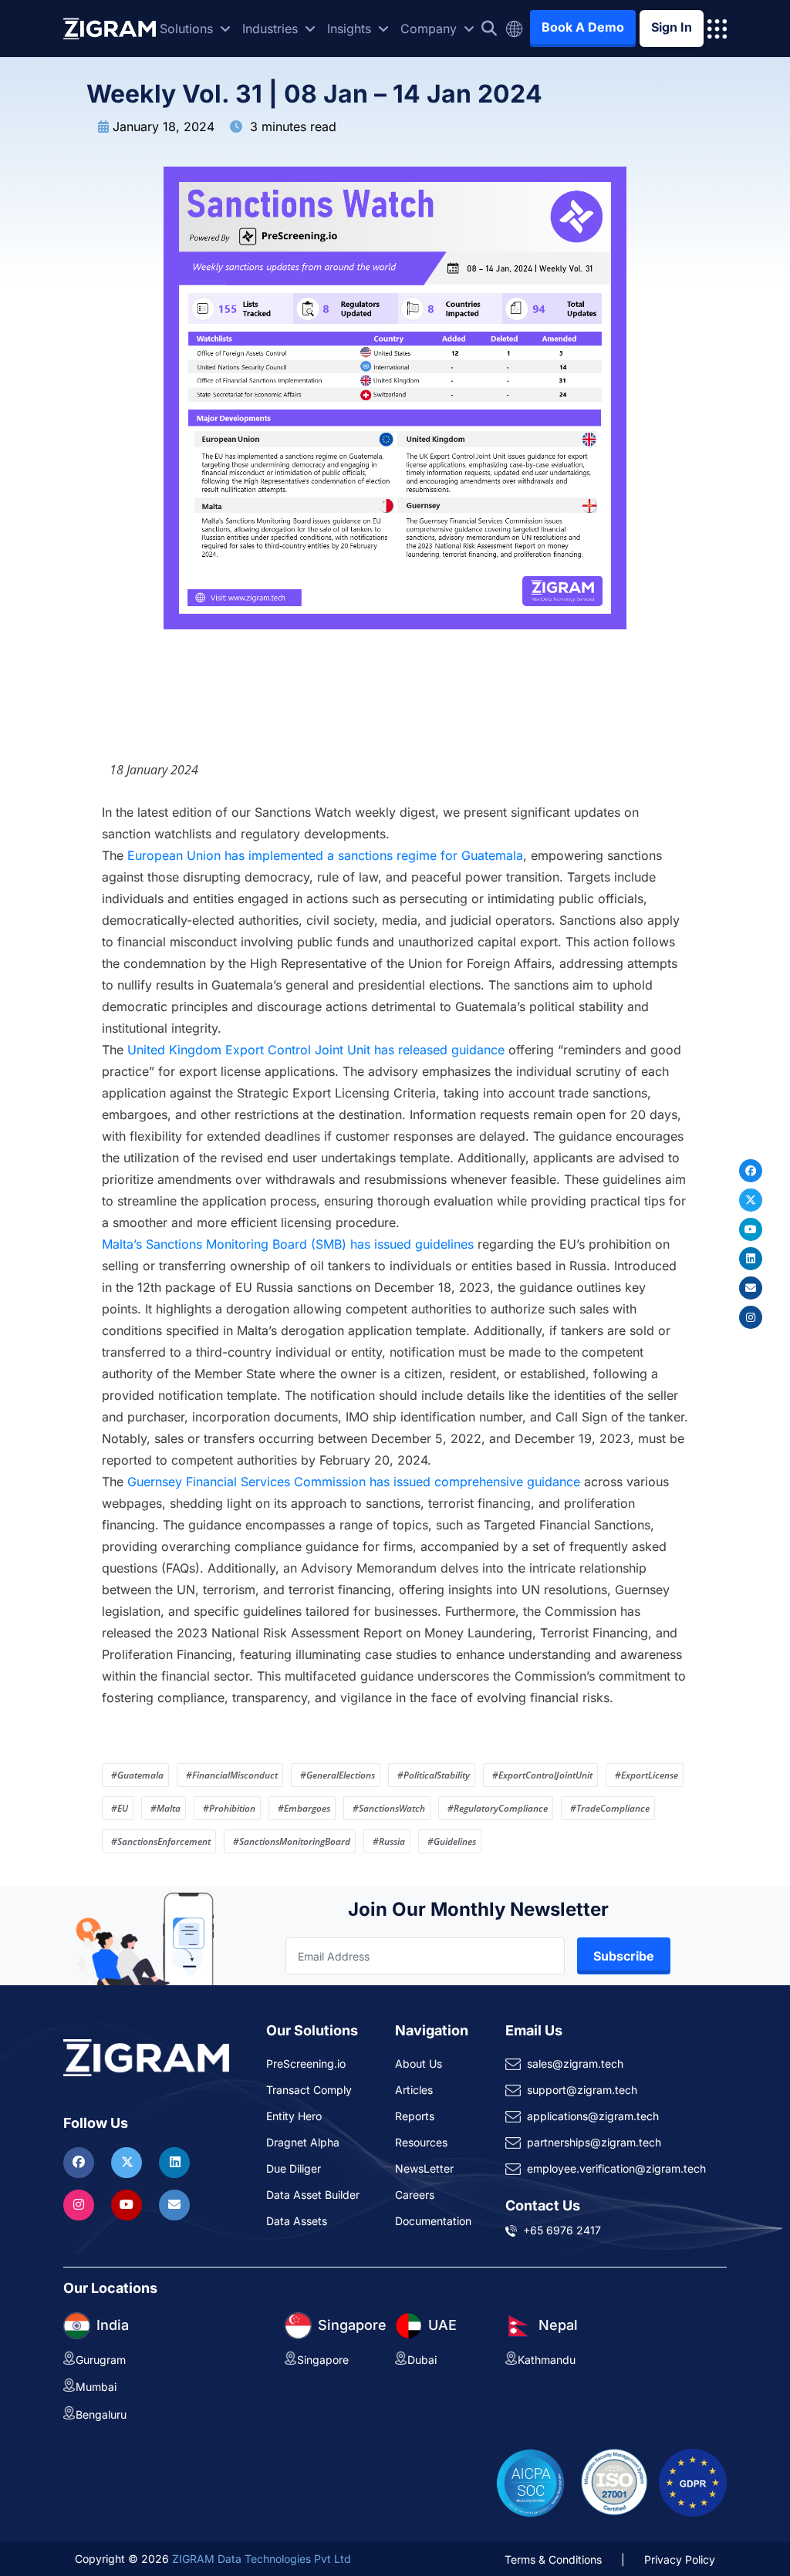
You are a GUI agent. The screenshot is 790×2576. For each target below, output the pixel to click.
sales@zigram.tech (575, 2063)
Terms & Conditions (553, 2559)
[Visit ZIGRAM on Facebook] (81, 2162)
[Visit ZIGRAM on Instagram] (81, 2204)
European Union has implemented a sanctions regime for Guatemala (325, 855)
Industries (272, 29)
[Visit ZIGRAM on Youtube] (128, 2204)
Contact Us (543, 2205)
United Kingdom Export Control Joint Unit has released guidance (316, 1050)
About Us (419, 2063)
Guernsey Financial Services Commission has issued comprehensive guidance (354, 1482)
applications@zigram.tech (593, 2116)
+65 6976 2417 (562, 2230)
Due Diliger (294, 2168)
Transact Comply (309, 2090)
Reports (415, 2116)
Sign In (672, 27)
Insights (351, 29)
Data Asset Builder (313, 2195)
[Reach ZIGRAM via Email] (174, 2204)
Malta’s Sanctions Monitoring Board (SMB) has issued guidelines (288, 1244)
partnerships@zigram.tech (594, 2142)
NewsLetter (424, 2168)
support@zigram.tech (582, 2090)
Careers (415, 2195)
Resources (421, 2142)
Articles (414, 2090)
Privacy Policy (680, 2559)
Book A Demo (583, 27)
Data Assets (297, 2221)
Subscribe (624, 1956)
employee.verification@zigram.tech (616, 2168)
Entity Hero (294, 2116)
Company (430, 29)
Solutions (188, 29)
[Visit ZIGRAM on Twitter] (128, 2162)
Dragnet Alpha (303, 2142)
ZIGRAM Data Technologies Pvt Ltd (262, 2559)
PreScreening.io (306, 2063)
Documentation (433, 2221)
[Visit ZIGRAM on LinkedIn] (174, 2162)
